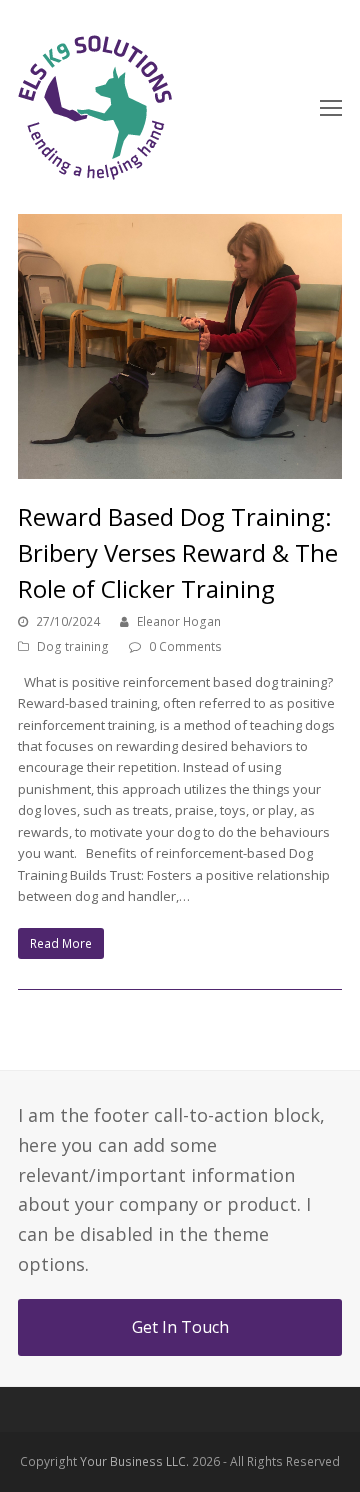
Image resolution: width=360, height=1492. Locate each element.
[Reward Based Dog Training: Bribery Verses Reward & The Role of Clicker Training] (180, 346)
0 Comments (185, 646)
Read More (61, 943)
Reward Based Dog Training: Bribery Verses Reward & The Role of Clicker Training (178, 552)
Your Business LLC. (134, 1461)
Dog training (73, 646)
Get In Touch (180, 1327)
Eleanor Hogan (179, 621)
